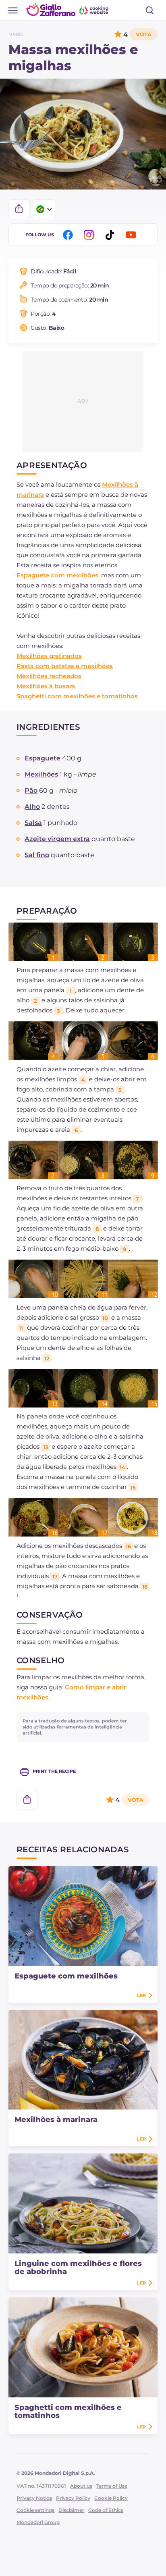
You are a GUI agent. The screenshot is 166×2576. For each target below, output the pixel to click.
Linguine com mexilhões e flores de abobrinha (78, 2268)
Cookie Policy (111, 2498)
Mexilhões (41, 774)
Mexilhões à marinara (56, 2120)
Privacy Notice (34, 2498)
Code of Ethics (106, 2510)
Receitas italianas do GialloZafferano (68, 10)
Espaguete (43, 758)
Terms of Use (112, 2486)
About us (81, 2486)
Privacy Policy (73, 2498)
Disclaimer (71, 2510)
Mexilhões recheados (49, 676)
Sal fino (37, 855)
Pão (31, 790)
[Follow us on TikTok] (111, 235)
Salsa (33, 823)
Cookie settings (35, 2510)
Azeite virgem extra (57, 839)
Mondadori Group (38, 2522)
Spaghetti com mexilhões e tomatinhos (77, 696)
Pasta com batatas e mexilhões (65, 666)
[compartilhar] (19, 209)
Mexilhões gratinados (49, 656)
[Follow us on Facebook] (69, 235)
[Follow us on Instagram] (90, 235)
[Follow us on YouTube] (132, 235)
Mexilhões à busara (46, 686)
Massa (16, 34)
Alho (32, 807)
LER (141, 1995)
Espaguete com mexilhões (57, 575)
